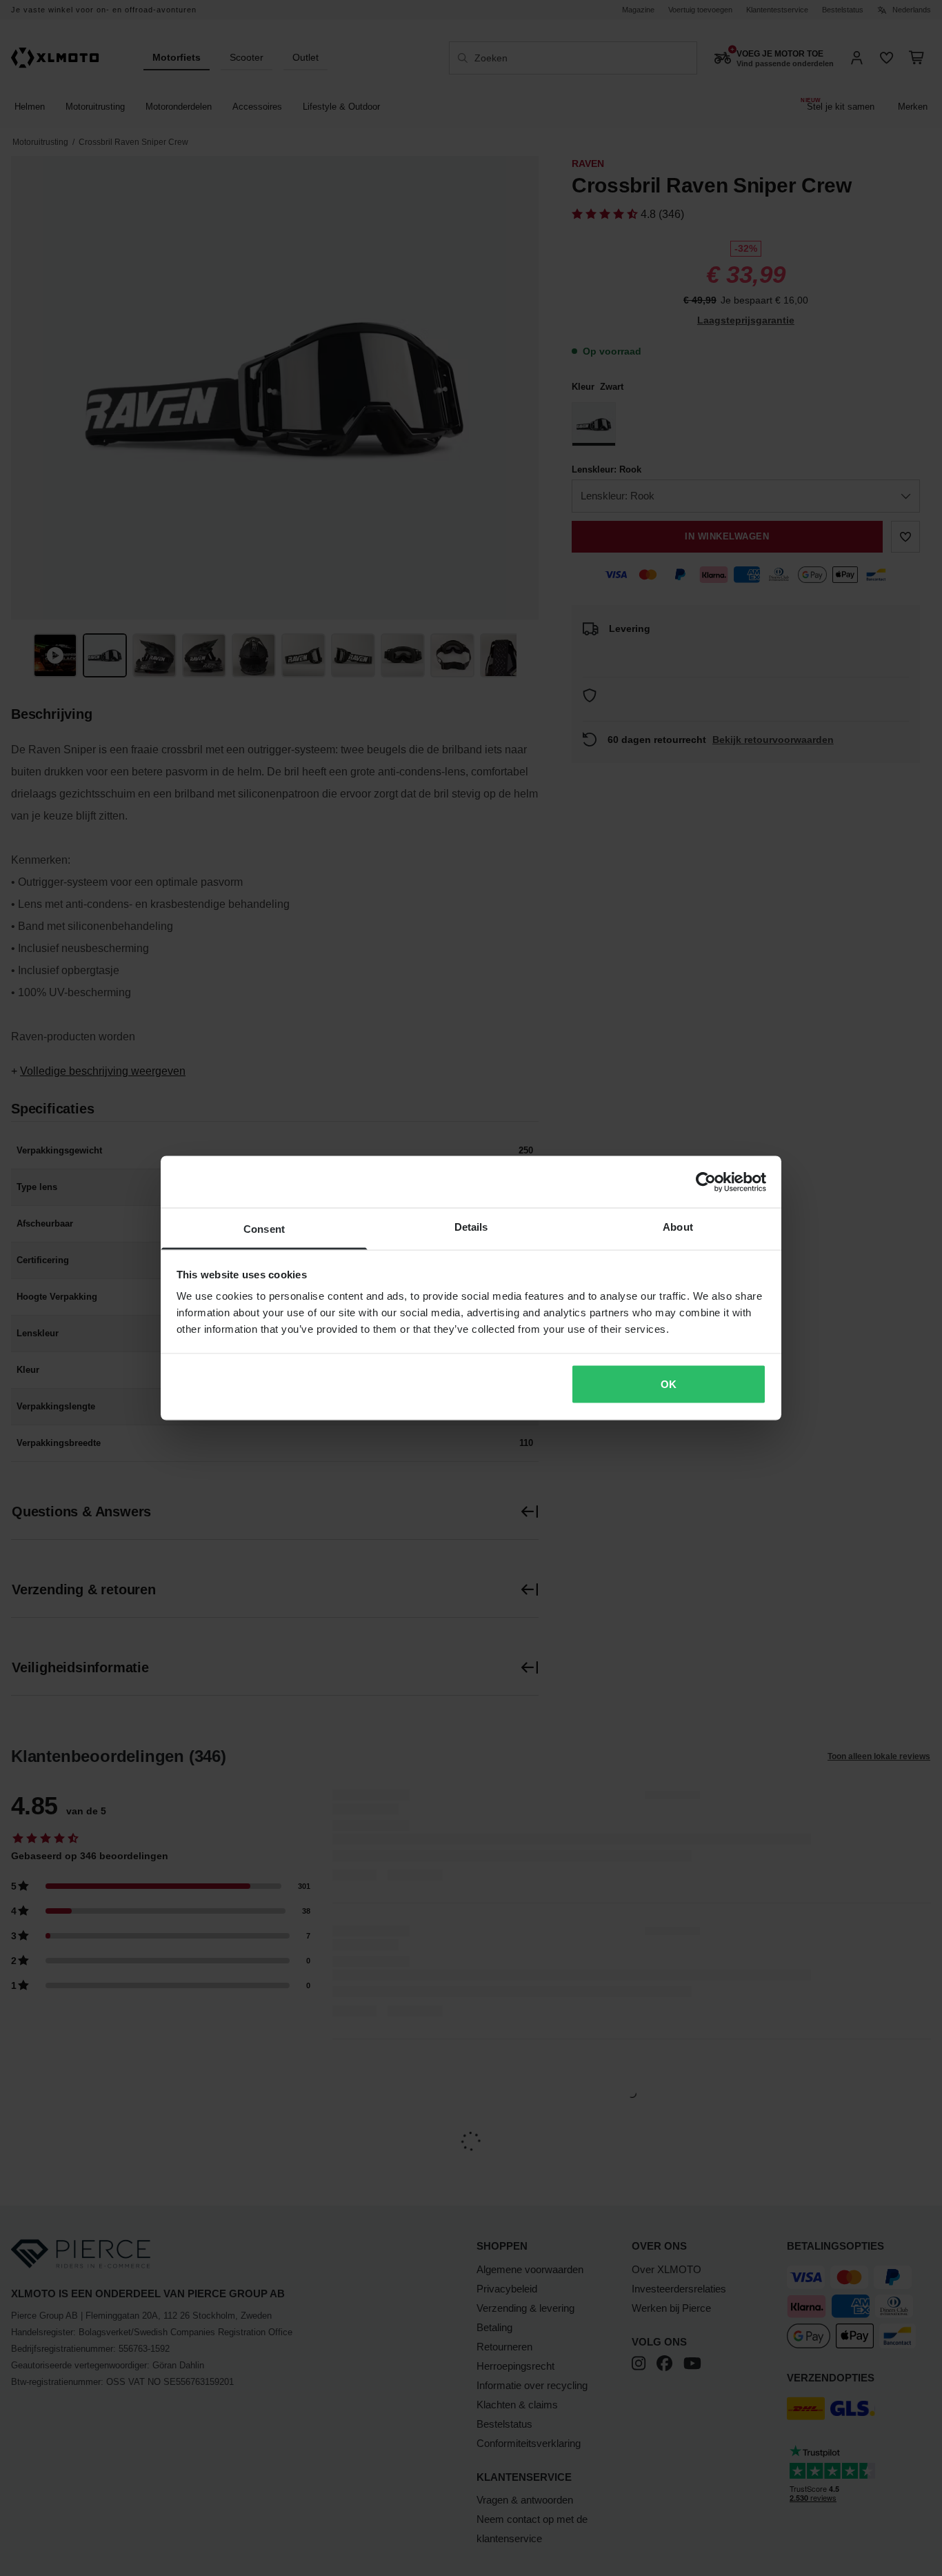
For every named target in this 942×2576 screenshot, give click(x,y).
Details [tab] (471, 1227)
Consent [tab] (264, 1229)
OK (669, 1384)
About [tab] (678, 1227)
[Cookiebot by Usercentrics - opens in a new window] (706, 1182)
